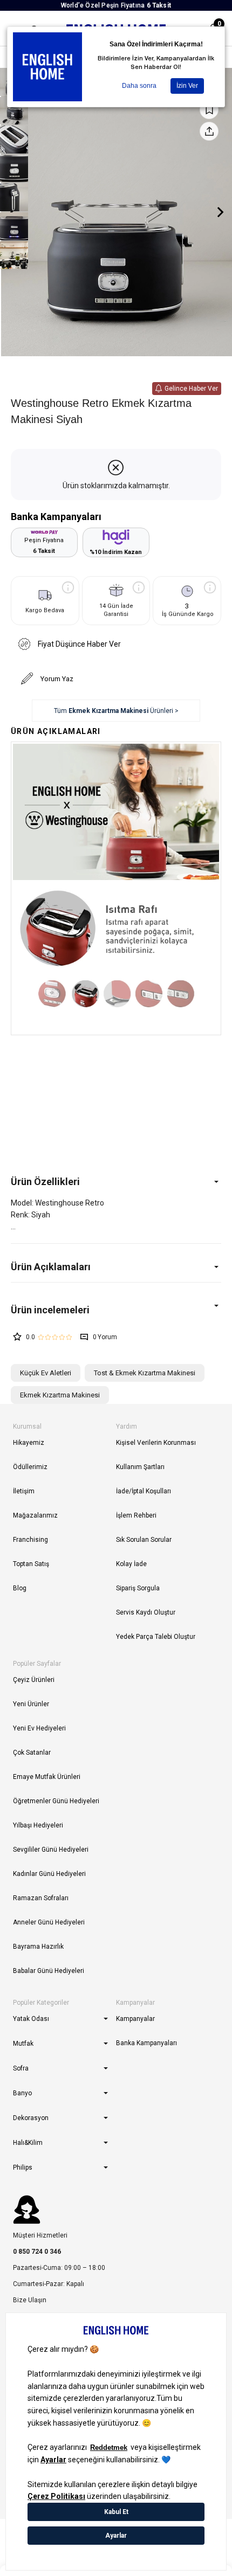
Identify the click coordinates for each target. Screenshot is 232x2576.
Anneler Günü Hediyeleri (49, 1922)
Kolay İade (131, 1564)
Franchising (30, 1540)
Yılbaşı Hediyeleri (38, 1825)
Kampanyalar (135, 2019)
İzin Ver (187, 86)
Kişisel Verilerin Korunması (156, 1443)
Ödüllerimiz (30, 1467)
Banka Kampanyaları (146, 2043)
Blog (20, 1588)
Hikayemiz (29, 1443)
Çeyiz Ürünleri (34, 1680)
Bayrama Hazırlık (38, 1947)
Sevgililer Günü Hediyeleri (51, 1850)
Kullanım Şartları (140, 1467)
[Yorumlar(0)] (116, 1310)
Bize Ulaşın (30, 2300)
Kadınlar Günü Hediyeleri (49, 1874)
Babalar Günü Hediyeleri (49, 1971)
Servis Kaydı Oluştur (146, 1612)
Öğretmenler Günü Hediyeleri (56, 1801)
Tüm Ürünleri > (116, 711)
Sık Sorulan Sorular (144, 1540)
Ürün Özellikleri (45, 1182)
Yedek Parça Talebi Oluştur (156, 1637)
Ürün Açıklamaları (51, 1267)
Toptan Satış (31, 1564)
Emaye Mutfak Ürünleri (47, 1777)
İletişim (24, 1491)
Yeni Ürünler (31, 1704)
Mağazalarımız (35, 1515)
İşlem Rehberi (136, 1515)
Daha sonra (139, 86)
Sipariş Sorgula (138, 1588)
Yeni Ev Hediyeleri (39, 1728)
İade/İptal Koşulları (144, 1491)
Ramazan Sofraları (41, 1898)
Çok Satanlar (32, 1753)
